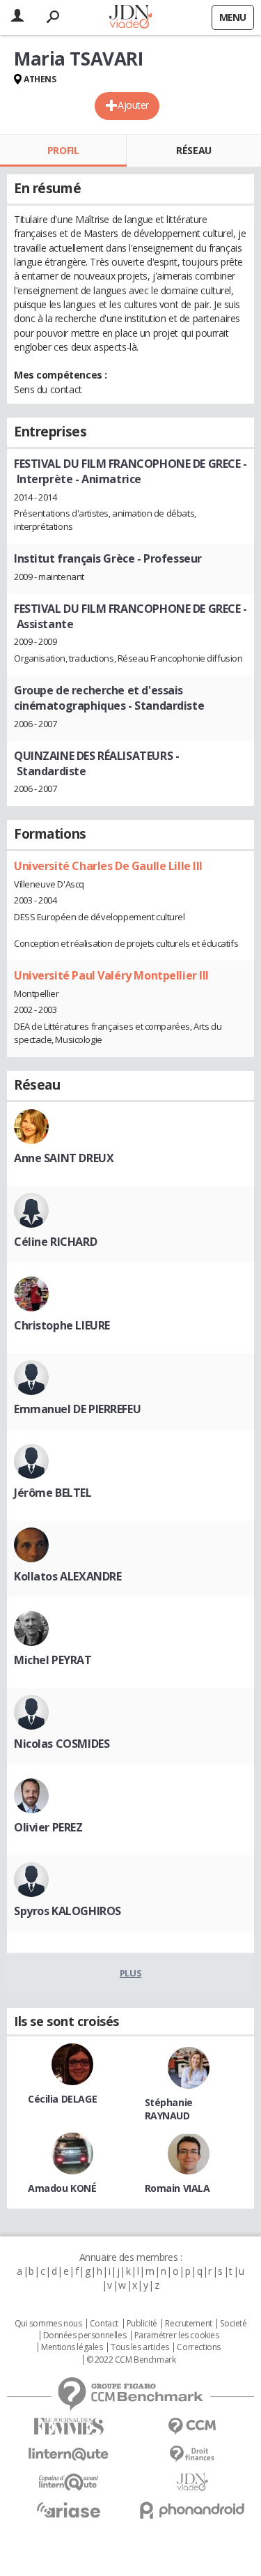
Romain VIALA (177, 2188)
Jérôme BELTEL (53, 1493)
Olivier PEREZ (48, 1827)
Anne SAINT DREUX (64, 1158)
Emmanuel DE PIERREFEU (77, 1409)
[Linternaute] (69, 2454)
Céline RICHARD (55, 1242)
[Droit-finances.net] (193, 2454)
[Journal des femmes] (69, 2426)
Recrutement (188, 2324)
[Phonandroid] (193, 2510)
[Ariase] (69, 2510)
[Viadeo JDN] (193, 2482)
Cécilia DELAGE (62, 2099)
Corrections (198, 2347)
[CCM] (193, 2426)
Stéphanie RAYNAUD (169, 2109)
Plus (130, 1973)
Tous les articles (140, 2347)
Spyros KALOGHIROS (68, 1911)
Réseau (193, 150)
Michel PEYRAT (53, 1660)
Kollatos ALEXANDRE (68, 1576)
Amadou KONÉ (62, 2188)
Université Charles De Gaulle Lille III (108, 866)
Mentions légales (72, 2347)
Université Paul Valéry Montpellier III (111, 975)
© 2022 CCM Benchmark (131, 2360)
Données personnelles (85, 2335)
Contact (104, 2324)
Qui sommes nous (48, 2324)
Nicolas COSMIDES (62, 1744)
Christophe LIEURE (62, 1325)
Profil (63, 150)
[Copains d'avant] (69, 2482)
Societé (233, 2324)
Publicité (142, 2324)
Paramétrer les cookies (177, 2335)
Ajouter (133, 105)
